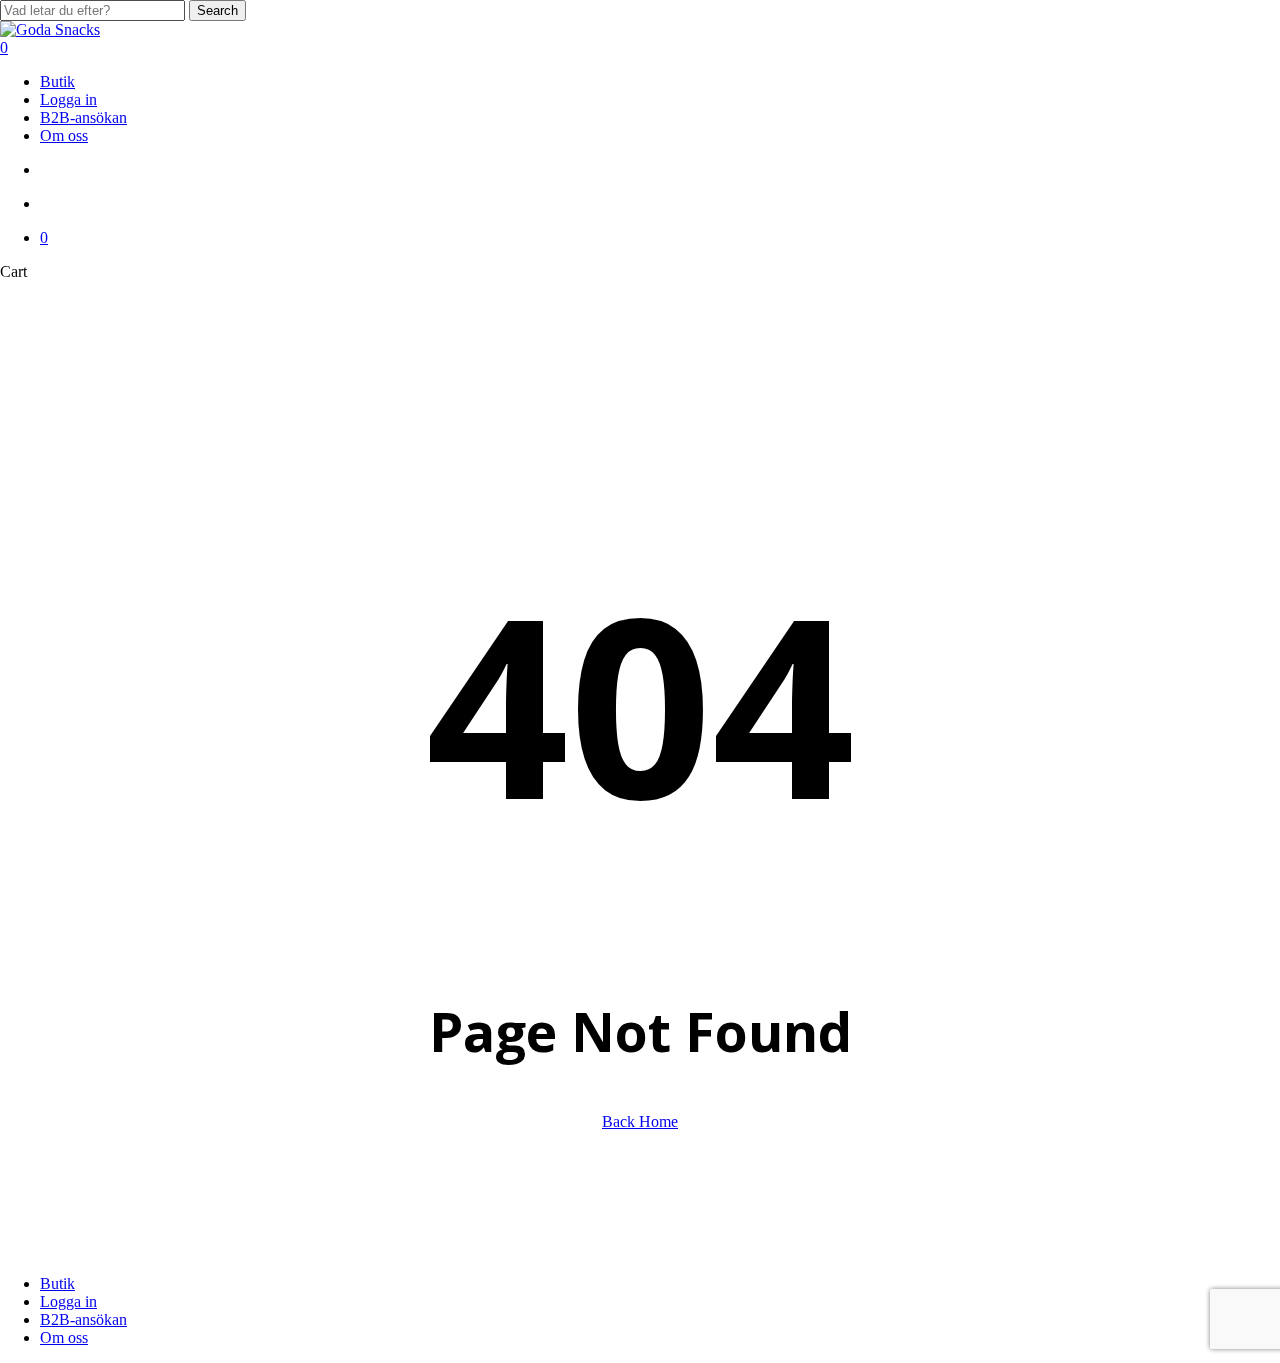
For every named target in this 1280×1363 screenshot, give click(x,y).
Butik (57, 1283)
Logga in (68, 1301)
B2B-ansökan (83, 1319)
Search (217, 10)
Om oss (64, 1337)
